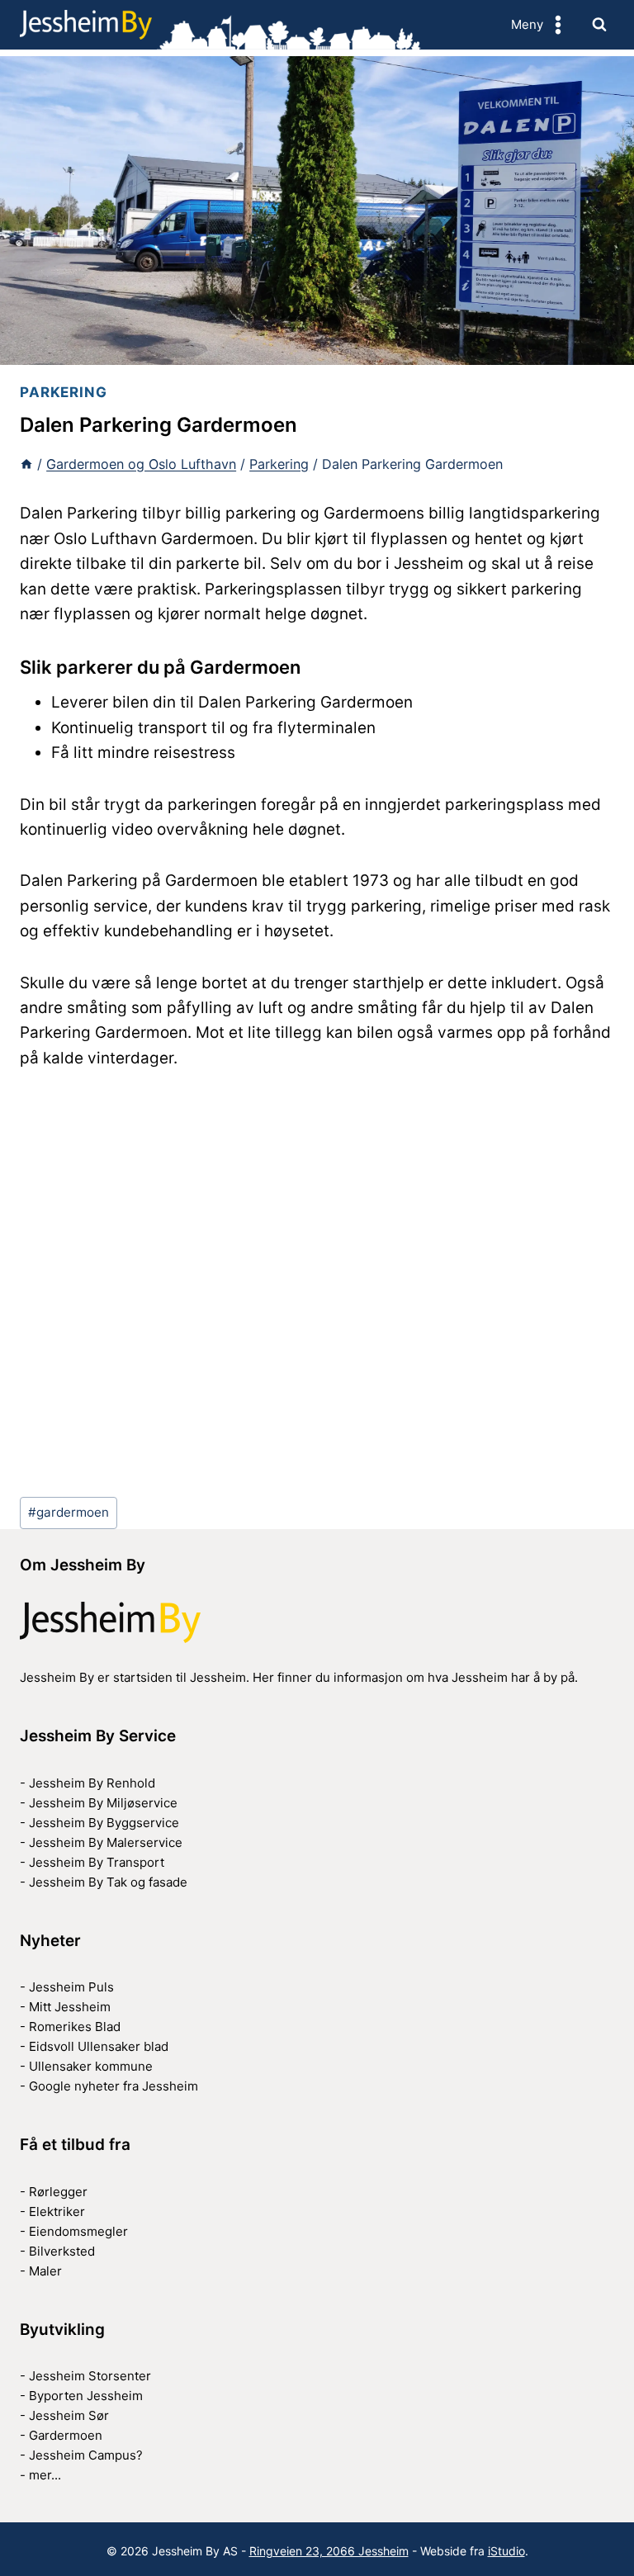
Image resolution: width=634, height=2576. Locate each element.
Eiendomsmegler (78, 2231)
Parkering (64, 392)
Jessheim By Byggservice (104, 1823)
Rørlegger (58, 2192)
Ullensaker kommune (91, 2066)
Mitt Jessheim (70, 2007)
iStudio (506, 2551)
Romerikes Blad (75, 2027)
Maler (45, 2271)
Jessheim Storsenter (90, 2376)
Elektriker (57, 2211)
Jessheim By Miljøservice (103, 1803)
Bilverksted (62, 2251)
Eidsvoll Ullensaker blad (99, 2046)
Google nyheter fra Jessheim (114, 2086)
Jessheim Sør (69, 2415)
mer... (45, 2475)
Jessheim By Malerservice (106, 1842)
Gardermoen (66, 2435)
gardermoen (69, 1512)
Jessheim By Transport (97, 1862)
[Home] (26, 464)
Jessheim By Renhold (92, 1783)
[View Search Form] (599, 25)
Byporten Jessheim (86, 2396)
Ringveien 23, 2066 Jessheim (329, 2551)
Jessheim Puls (71, 1987)
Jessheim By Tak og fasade (108, 1882)
